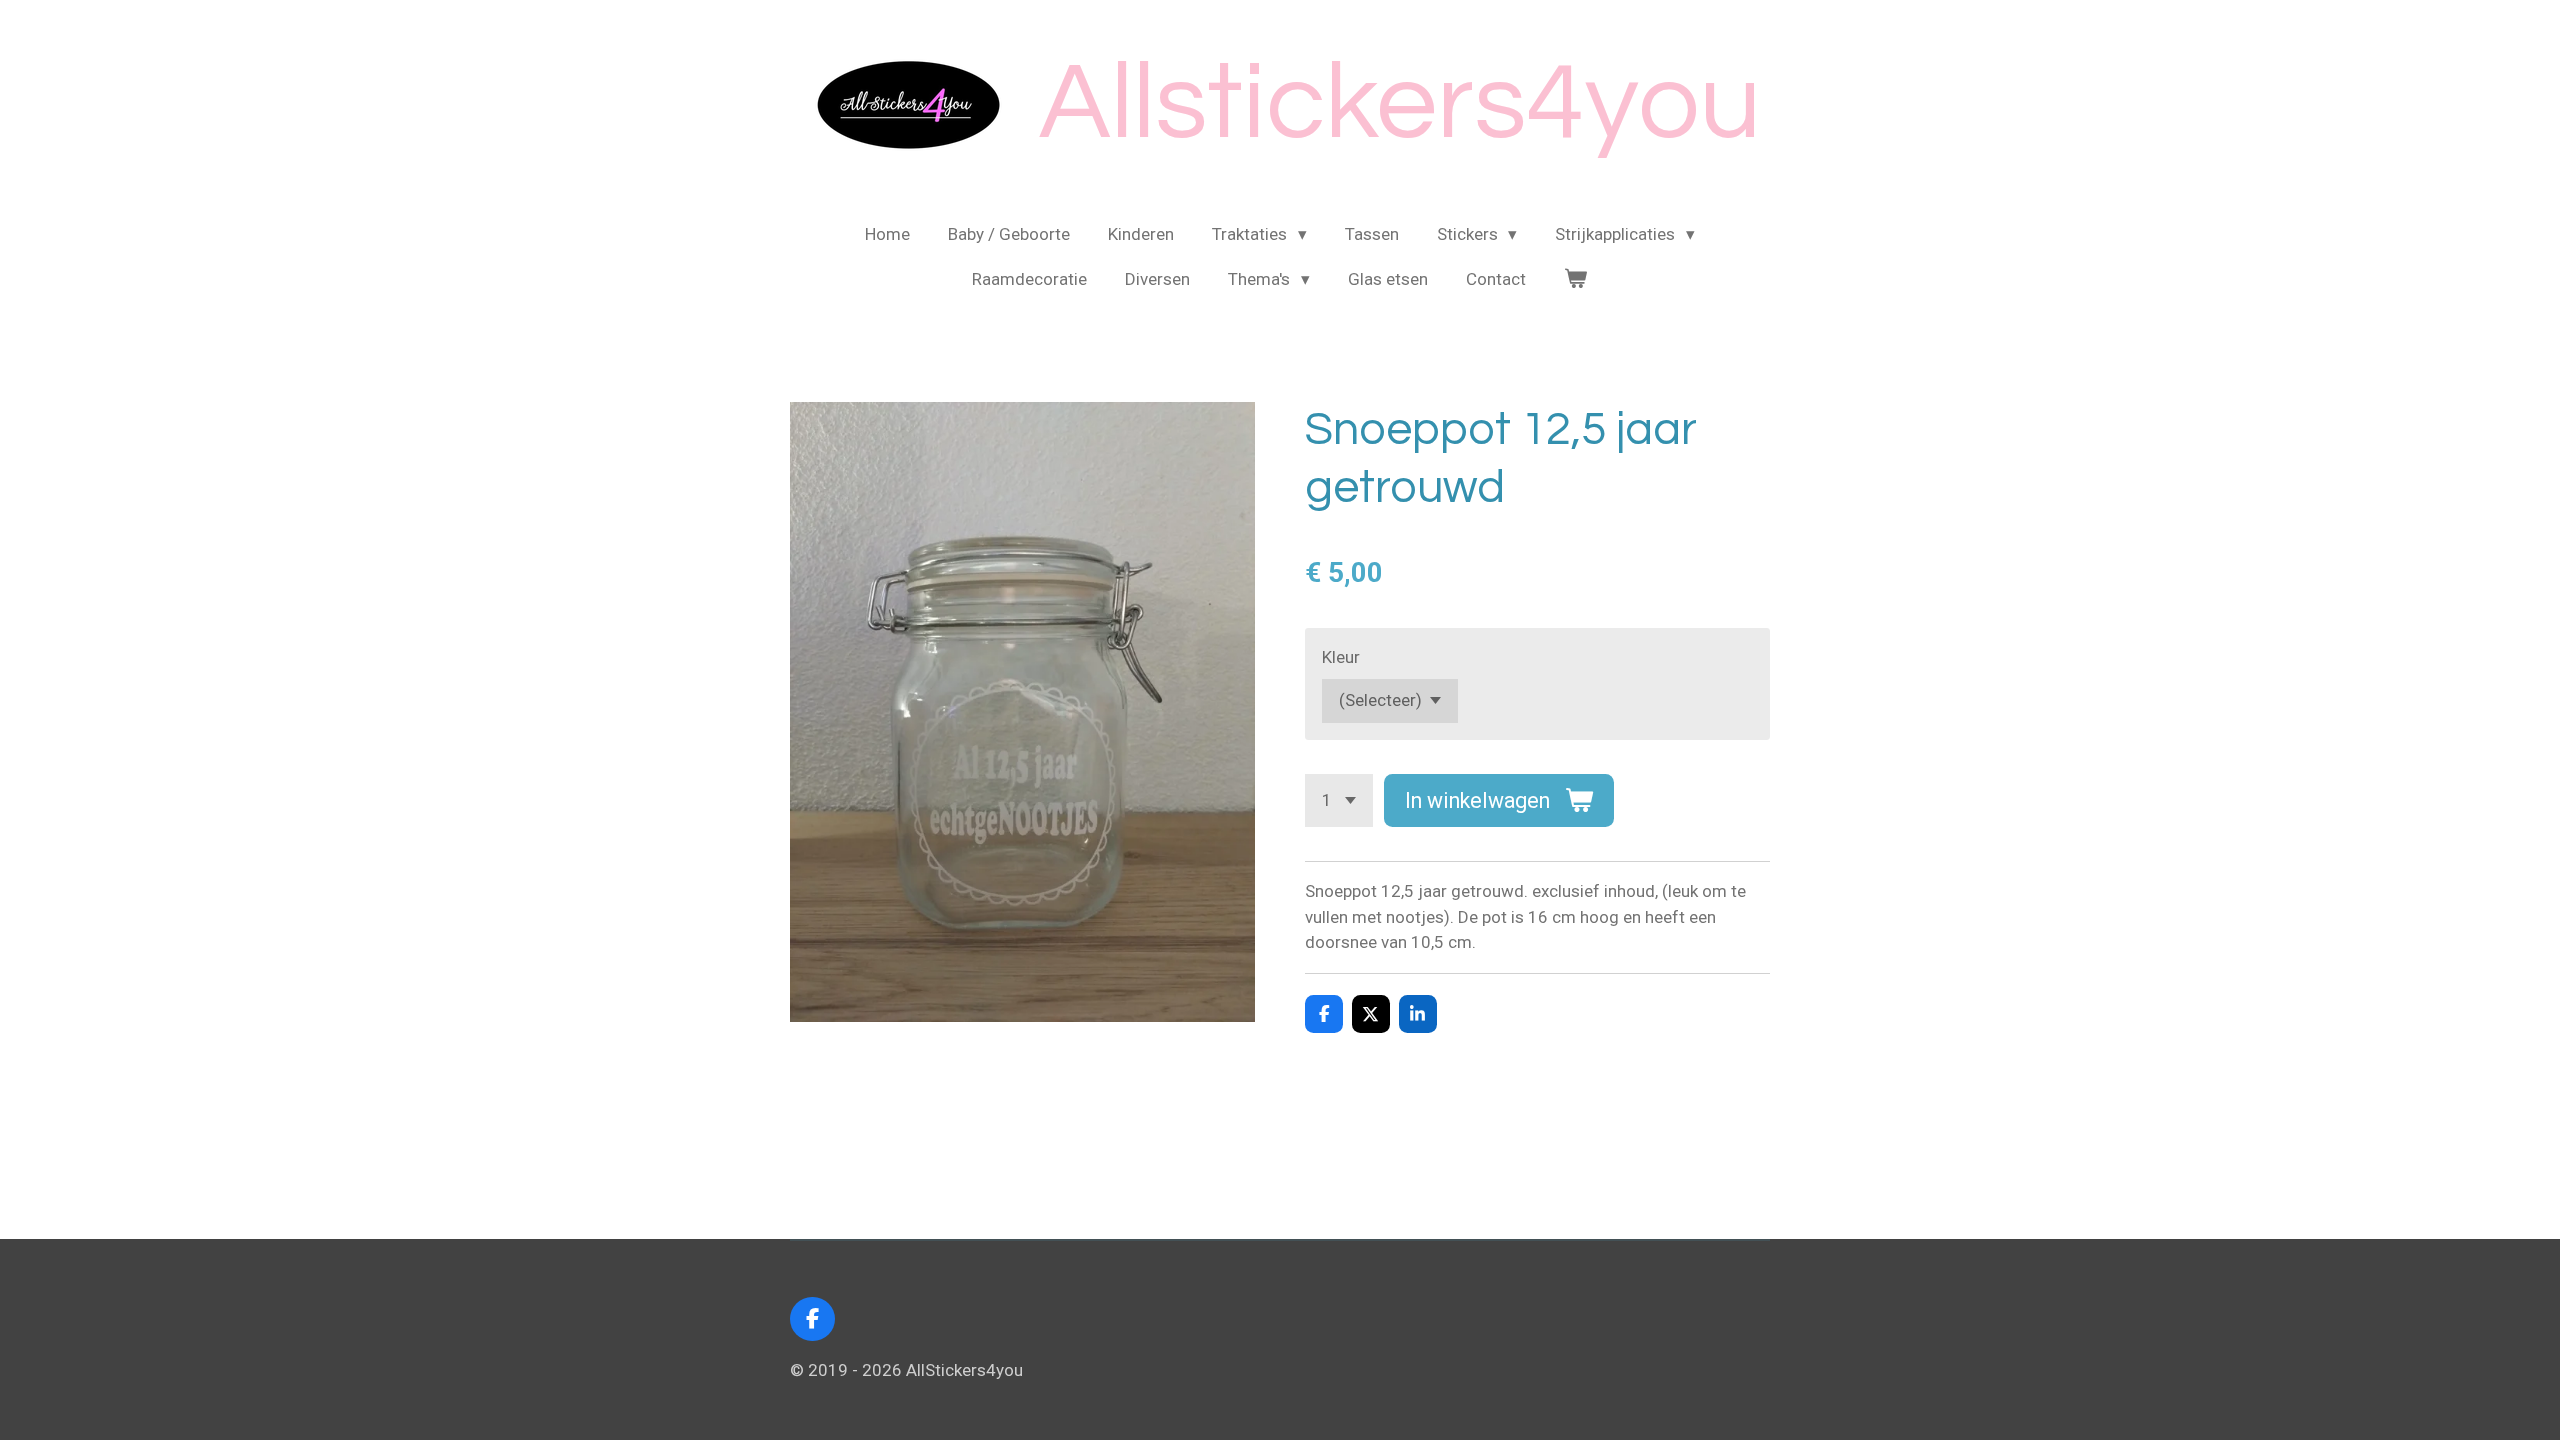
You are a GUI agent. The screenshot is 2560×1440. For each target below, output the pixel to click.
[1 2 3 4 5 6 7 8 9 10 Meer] (1339, 800)
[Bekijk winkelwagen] (1576, 280)
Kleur (1341, 657)
